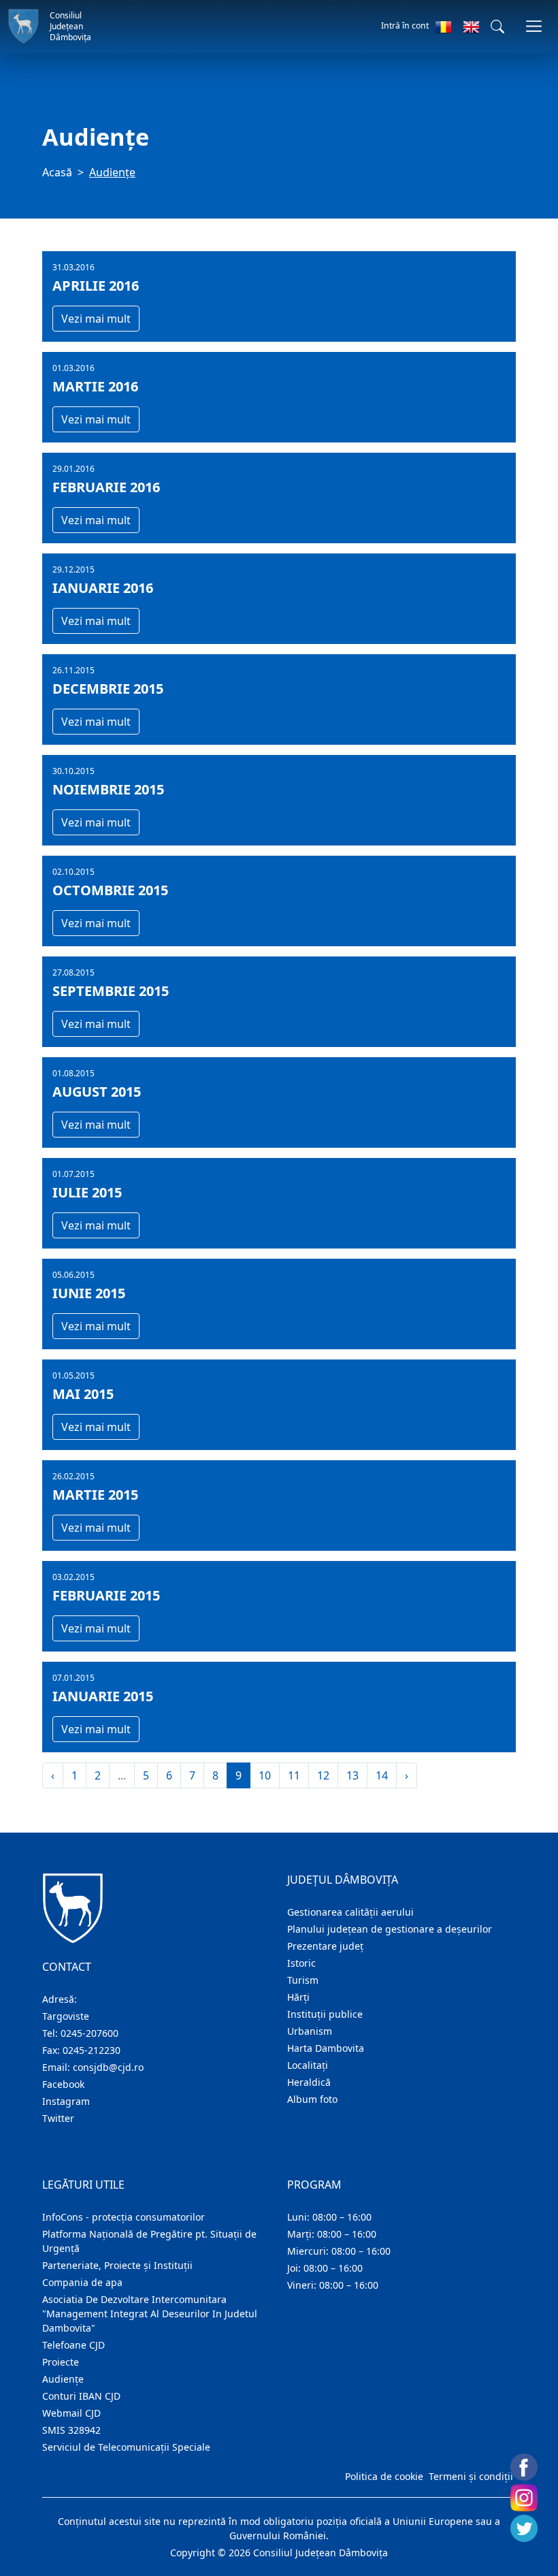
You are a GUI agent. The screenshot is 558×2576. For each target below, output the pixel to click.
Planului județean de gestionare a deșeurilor (390, 1929)
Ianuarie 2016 (103, 588)
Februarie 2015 (106, 1596)
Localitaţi (308, 2065)
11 (294, 1775)
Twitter (58, 2118)
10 (265, 1775)
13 (352, 1775)
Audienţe (63, 2379)
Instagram (66, 2101)
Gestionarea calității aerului (350, 1912)
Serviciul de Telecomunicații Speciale (126, 2447)
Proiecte (61, 2362)
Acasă (57, 172)
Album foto (312, 2099)
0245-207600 (89, 2033)
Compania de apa (82, 2282)
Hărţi (298, 1997)
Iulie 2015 (87, 1193)
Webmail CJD (71, 2413)
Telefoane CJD (73, 2345)
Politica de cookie (384, 2476)
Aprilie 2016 (96, 286)
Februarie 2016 (106, 487)
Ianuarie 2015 (103, 1696)
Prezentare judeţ (325, 1946)
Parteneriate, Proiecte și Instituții (117, 2265)
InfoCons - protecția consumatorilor (124, 2217)
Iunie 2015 (89, 1293)
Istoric (301, 1963)
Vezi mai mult (96, 319)
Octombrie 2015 (110, 890)
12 (323, 1775)
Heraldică (309, 2082)
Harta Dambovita (326, 2048)
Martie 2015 (95, 1495)
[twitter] (524, 2528)
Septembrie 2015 (111, 991)
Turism (303, 1980)
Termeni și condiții (471, 2476)
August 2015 (97, 1092)
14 (382, 1775)
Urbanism (310, 2031)
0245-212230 (92, 2050)
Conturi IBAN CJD (81, 2396)
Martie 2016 (95, 387)
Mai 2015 (83, 1394)
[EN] (471, 27)
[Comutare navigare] (534, 26)
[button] (497, 27)
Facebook (63, 2084)
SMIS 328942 (71, 2430)
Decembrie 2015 (108, 689)
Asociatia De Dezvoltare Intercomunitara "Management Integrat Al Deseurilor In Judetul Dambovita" (150, 2314)
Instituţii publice (325, 2014)
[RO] (443, 27)
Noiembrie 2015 (108, 790)
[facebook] (524, 2467)
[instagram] (524, 2498)
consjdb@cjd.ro (108, 2067)
